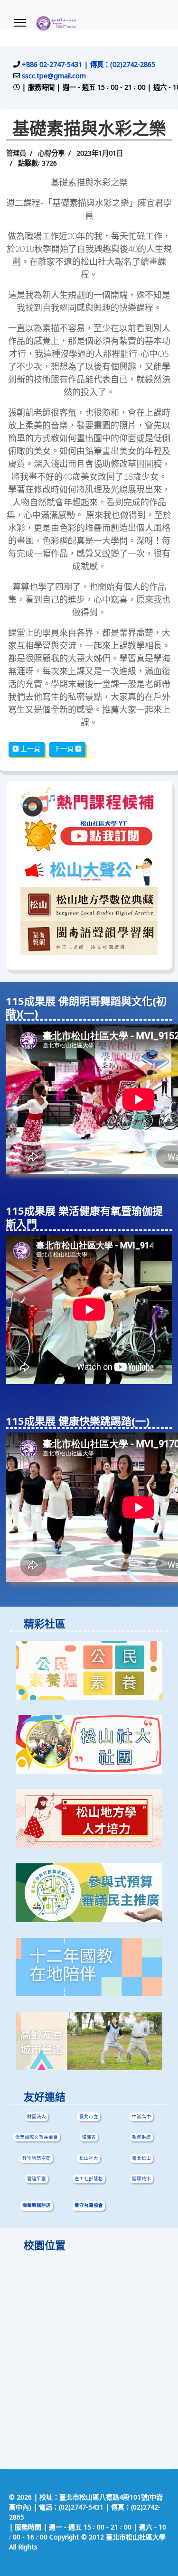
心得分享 (51, 154)
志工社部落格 (89, 2179)
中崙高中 (141, 2117)
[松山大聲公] (89, 870)
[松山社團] (89, 1744)
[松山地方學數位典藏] (89, 904)
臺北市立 (89, 2117)
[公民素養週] (89, 1670)
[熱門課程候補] (89, 801)
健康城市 (141, 2179)
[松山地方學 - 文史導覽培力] (89, 1819)
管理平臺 (37, 2179)
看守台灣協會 (89, 2206)
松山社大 (89, 2158)
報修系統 (141, 2137)
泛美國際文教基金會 (37, 2137)
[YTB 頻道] (89, 836)
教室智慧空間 (37, 2158)
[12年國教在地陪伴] (89, 1967)
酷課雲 (89, 2137)
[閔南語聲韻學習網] (89, 938)
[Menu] (20, 23)
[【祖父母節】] (89, 2041)
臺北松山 (141, 2158)
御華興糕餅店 (37, 2206)
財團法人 (37, 2117)
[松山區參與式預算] (89, 1893)
